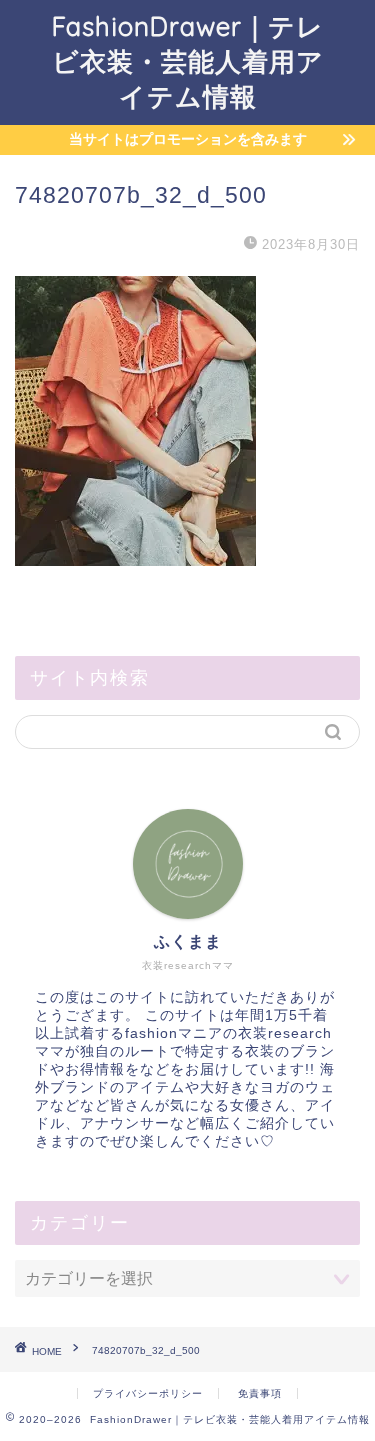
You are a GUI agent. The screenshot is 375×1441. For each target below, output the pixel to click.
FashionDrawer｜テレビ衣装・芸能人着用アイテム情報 (188, 61)
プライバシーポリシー (148, 1393)
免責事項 (260, 1393)
